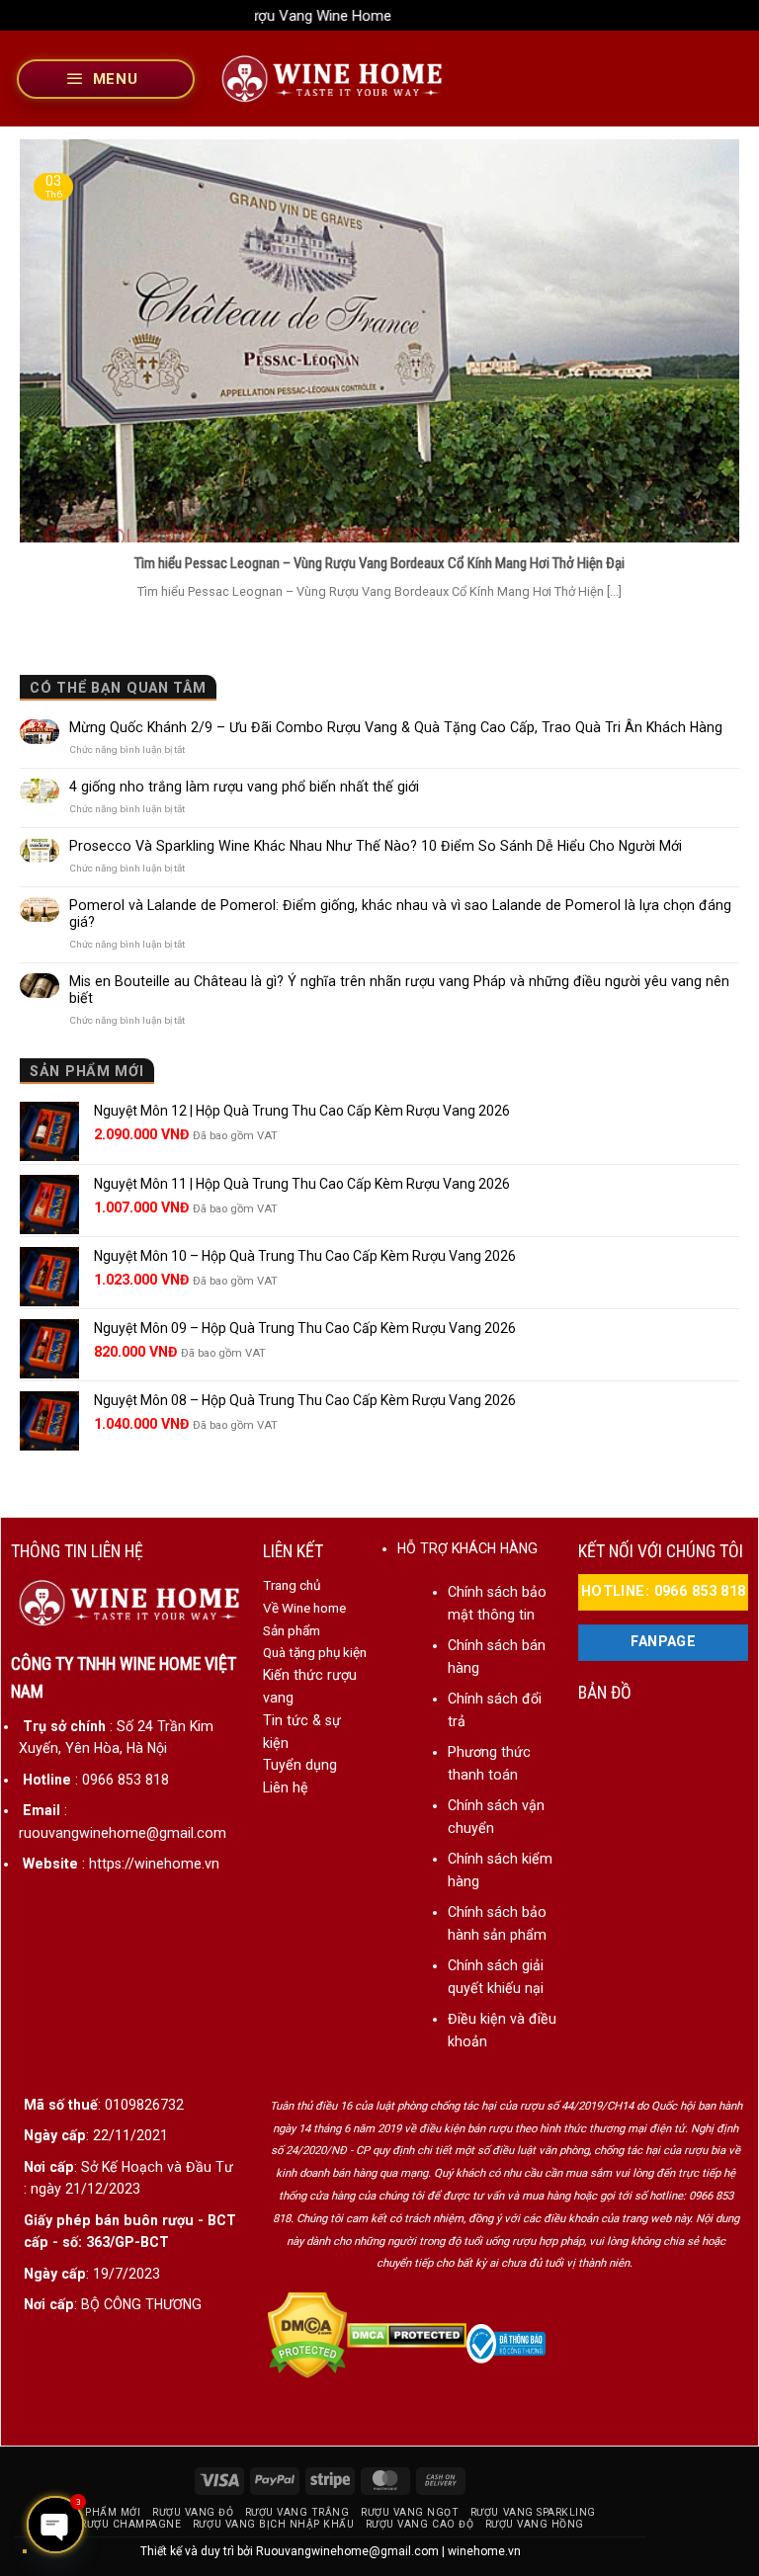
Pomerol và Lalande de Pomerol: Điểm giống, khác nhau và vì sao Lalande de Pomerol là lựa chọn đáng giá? (400, 914)
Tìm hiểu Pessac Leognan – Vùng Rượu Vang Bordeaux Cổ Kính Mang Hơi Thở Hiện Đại (379, 563)
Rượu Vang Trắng (297, 2512)
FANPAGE (663, 1642)
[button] (106, 79)
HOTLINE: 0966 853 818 (664, 1591)
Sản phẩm (292, 1630)
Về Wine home (304, 1608)
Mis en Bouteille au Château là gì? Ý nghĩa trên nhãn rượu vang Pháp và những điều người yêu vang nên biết (399, 990)
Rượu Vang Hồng (535, 2524)
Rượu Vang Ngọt (410, 2512)
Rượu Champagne (130, 2524)
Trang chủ (292, 1585)
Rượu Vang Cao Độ (420, 2524)
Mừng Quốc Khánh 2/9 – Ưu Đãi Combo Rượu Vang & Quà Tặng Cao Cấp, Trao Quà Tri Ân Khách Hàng (396, 727)
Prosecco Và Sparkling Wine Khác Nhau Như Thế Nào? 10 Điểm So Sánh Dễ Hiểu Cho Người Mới (376, 846)
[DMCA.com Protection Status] (307, 2334)
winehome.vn (484, 2551)
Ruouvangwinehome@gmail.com (347, 2551)
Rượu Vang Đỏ (193, 2512)
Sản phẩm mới (100, 2512)
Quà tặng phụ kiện (315, 1652)
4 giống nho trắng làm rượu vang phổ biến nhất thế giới (244, 787)
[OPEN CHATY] (55, 2525)
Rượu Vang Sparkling (533, 2512)
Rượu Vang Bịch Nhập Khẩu (273, 2524)
